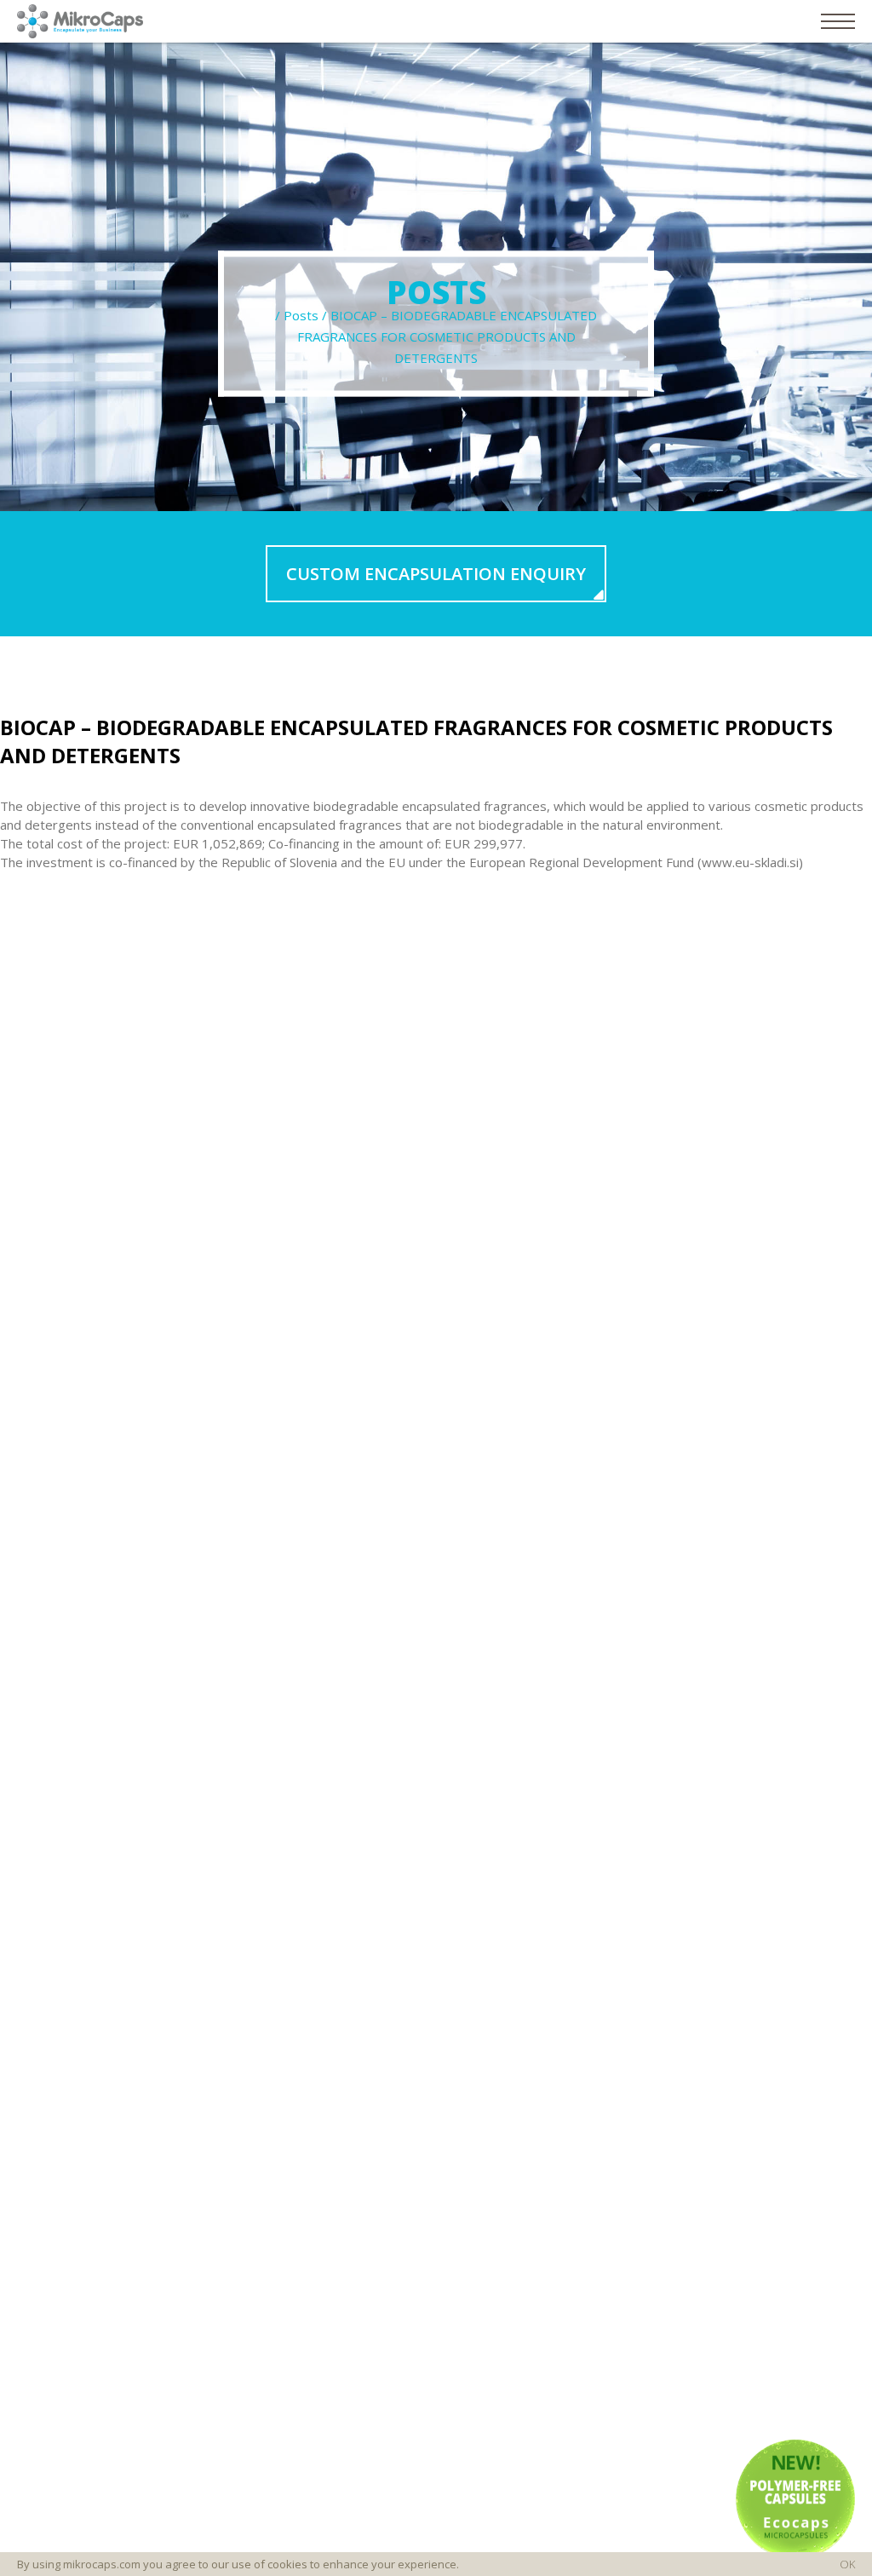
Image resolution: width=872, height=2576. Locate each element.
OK (847, 2564)
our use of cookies (259, 2564)
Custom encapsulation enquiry (436, 574)
